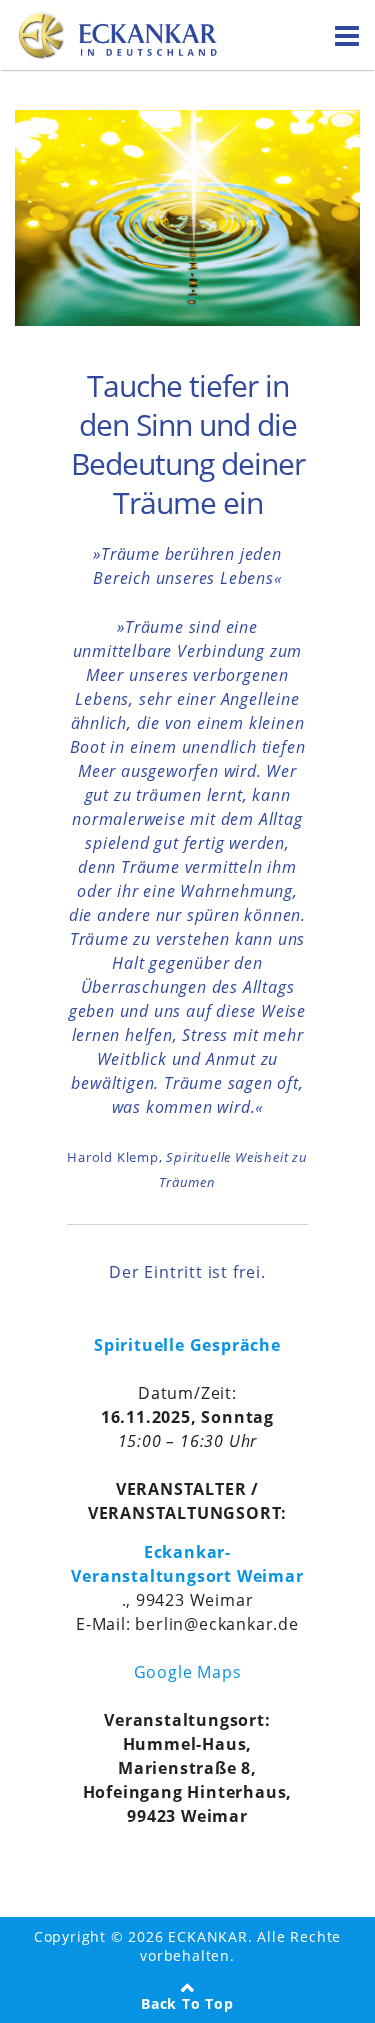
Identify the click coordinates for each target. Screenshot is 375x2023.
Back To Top (187, 2003)
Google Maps (188, 1672)
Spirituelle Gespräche (187, 1345)
